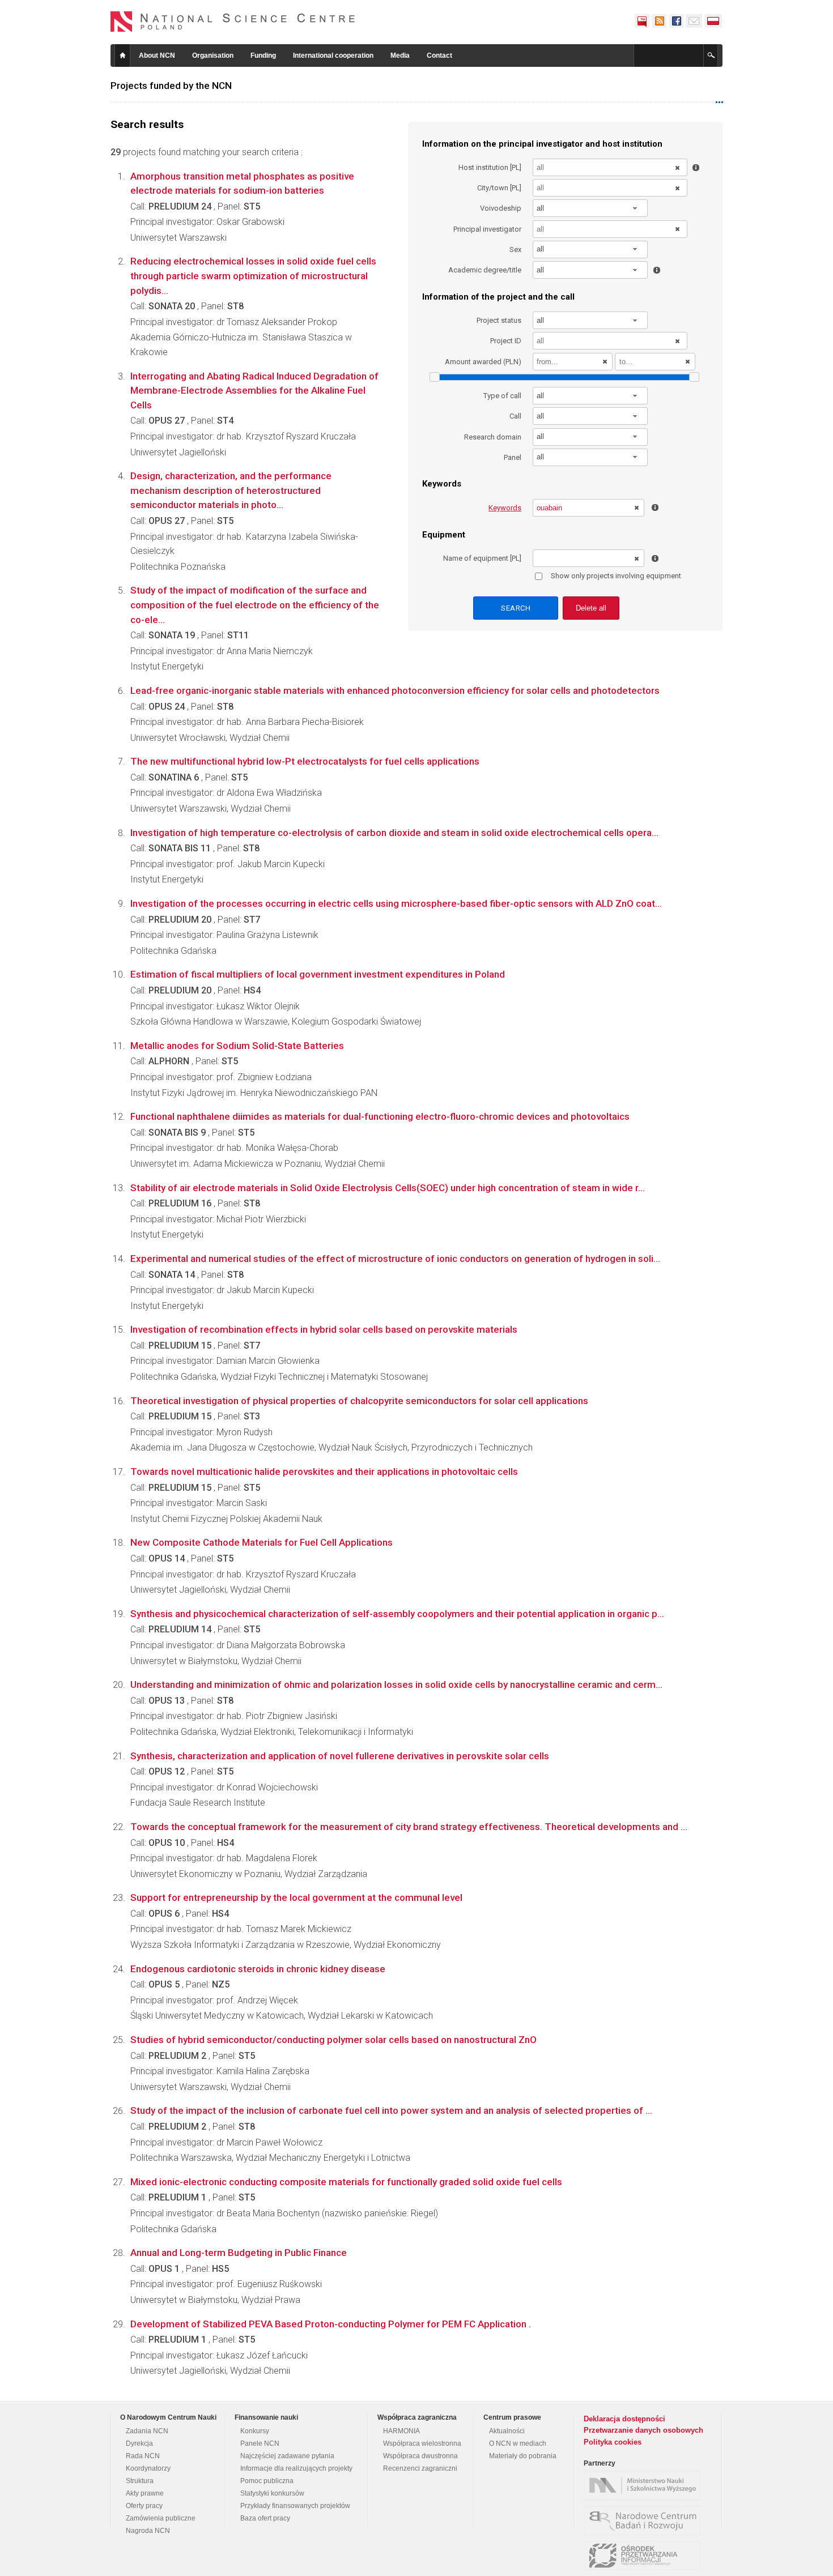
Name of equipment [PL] (482, 558)
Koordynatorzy (148, 2468)
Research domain (493, 437)
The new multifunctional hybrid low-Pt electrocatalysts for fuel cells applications (305, 761)
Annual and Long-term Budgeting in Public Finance (239, 2253)
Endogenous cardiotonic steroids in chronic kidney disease (258, 1969)
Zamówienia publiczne (161, 2518)
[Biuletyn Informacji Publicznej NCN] (642, 21)
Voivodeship (501, 208)
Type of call (502, 396)
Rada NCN (143, 2456)
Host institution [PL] (490, 167)
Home (122, 56)
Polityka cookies (613, 2442)
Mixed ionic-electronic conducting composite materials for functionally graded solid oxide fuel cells (346, 2182)
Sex (515, 250)
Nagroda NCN (148, 2531)
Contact (439, 56)
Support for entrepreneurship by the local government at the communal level (296, 1897)
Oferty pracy (144, 2506)
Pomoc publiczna (267, 2481)
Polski (713, 21)
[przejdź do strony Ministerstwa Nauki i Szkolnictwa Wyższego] (645, 2485)
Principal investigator (487, 229)
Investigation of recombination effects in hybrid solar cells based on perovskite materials (324, 1329)
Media (400, 56)
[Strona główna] (233, 22)
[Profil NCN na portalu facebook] (676, 21)
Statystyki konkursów (272, 2493)
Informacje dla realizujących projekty (296, 2468)
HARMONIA (401, 2431)
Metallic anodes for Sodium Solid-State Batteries (237, 1046)
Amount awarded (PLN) (483, 362)
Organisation (213, 56)
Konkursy (255, 2431)
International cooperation (333, 56)
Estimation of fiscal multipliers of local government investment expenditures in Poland (318, 974)
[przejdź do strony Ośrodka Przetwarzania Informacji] (645, 2556)
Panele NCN (260, 2443)
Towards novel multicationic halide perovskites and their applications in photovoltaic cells (324, 1472)
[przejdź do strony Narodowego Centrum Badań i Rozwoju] (645, 2520)
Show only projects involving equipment (616, 576)
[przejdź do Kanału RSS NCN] (659, 21)
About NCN (157, 56)
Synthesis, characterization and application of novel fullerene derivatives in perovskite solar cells (340, 1756)
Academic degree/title (485, 270)
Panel (513, 457)
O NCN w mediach (518, 2443)
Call (515, 416)
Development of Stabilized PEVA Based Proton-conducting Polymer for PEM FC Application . (331, 2324)
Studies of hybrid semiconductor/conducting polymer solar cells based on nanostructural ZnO (333, 2040)
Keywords (505, 508)
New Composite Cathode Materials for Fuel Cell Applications (262, 1542)
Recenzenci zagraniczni (420, 2468)
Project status (499, 320)
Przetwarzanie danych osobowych (643, 2430)
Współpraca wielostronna (422, 2443)
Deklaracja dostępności (624, 2419)
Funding (263, 56)
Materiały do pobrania (523, 2456)
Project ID (506, 341)
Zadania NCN (147, 2431)
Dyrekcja (139, 2443)
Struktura (140, 2481)
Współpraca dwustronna (420, 2456)
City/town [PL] (499, 188)
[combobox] (590, 208)
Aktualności (507, 2431)
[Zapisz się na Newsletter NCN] (694, 21)
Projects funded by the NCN (171, 86)
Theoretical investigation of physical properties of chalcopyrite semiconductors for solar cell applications (359, 1401)
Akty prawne (145, 2493)
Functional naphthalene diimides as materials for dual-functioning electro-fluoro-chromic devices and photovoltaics (380, 1116)
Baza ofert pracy (265, 2518)
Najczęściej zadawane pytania (287, 2456)
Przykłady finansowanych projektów (295, 2506)
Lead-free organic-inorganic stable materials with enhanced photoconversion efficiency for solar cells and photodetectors (395, 690)
